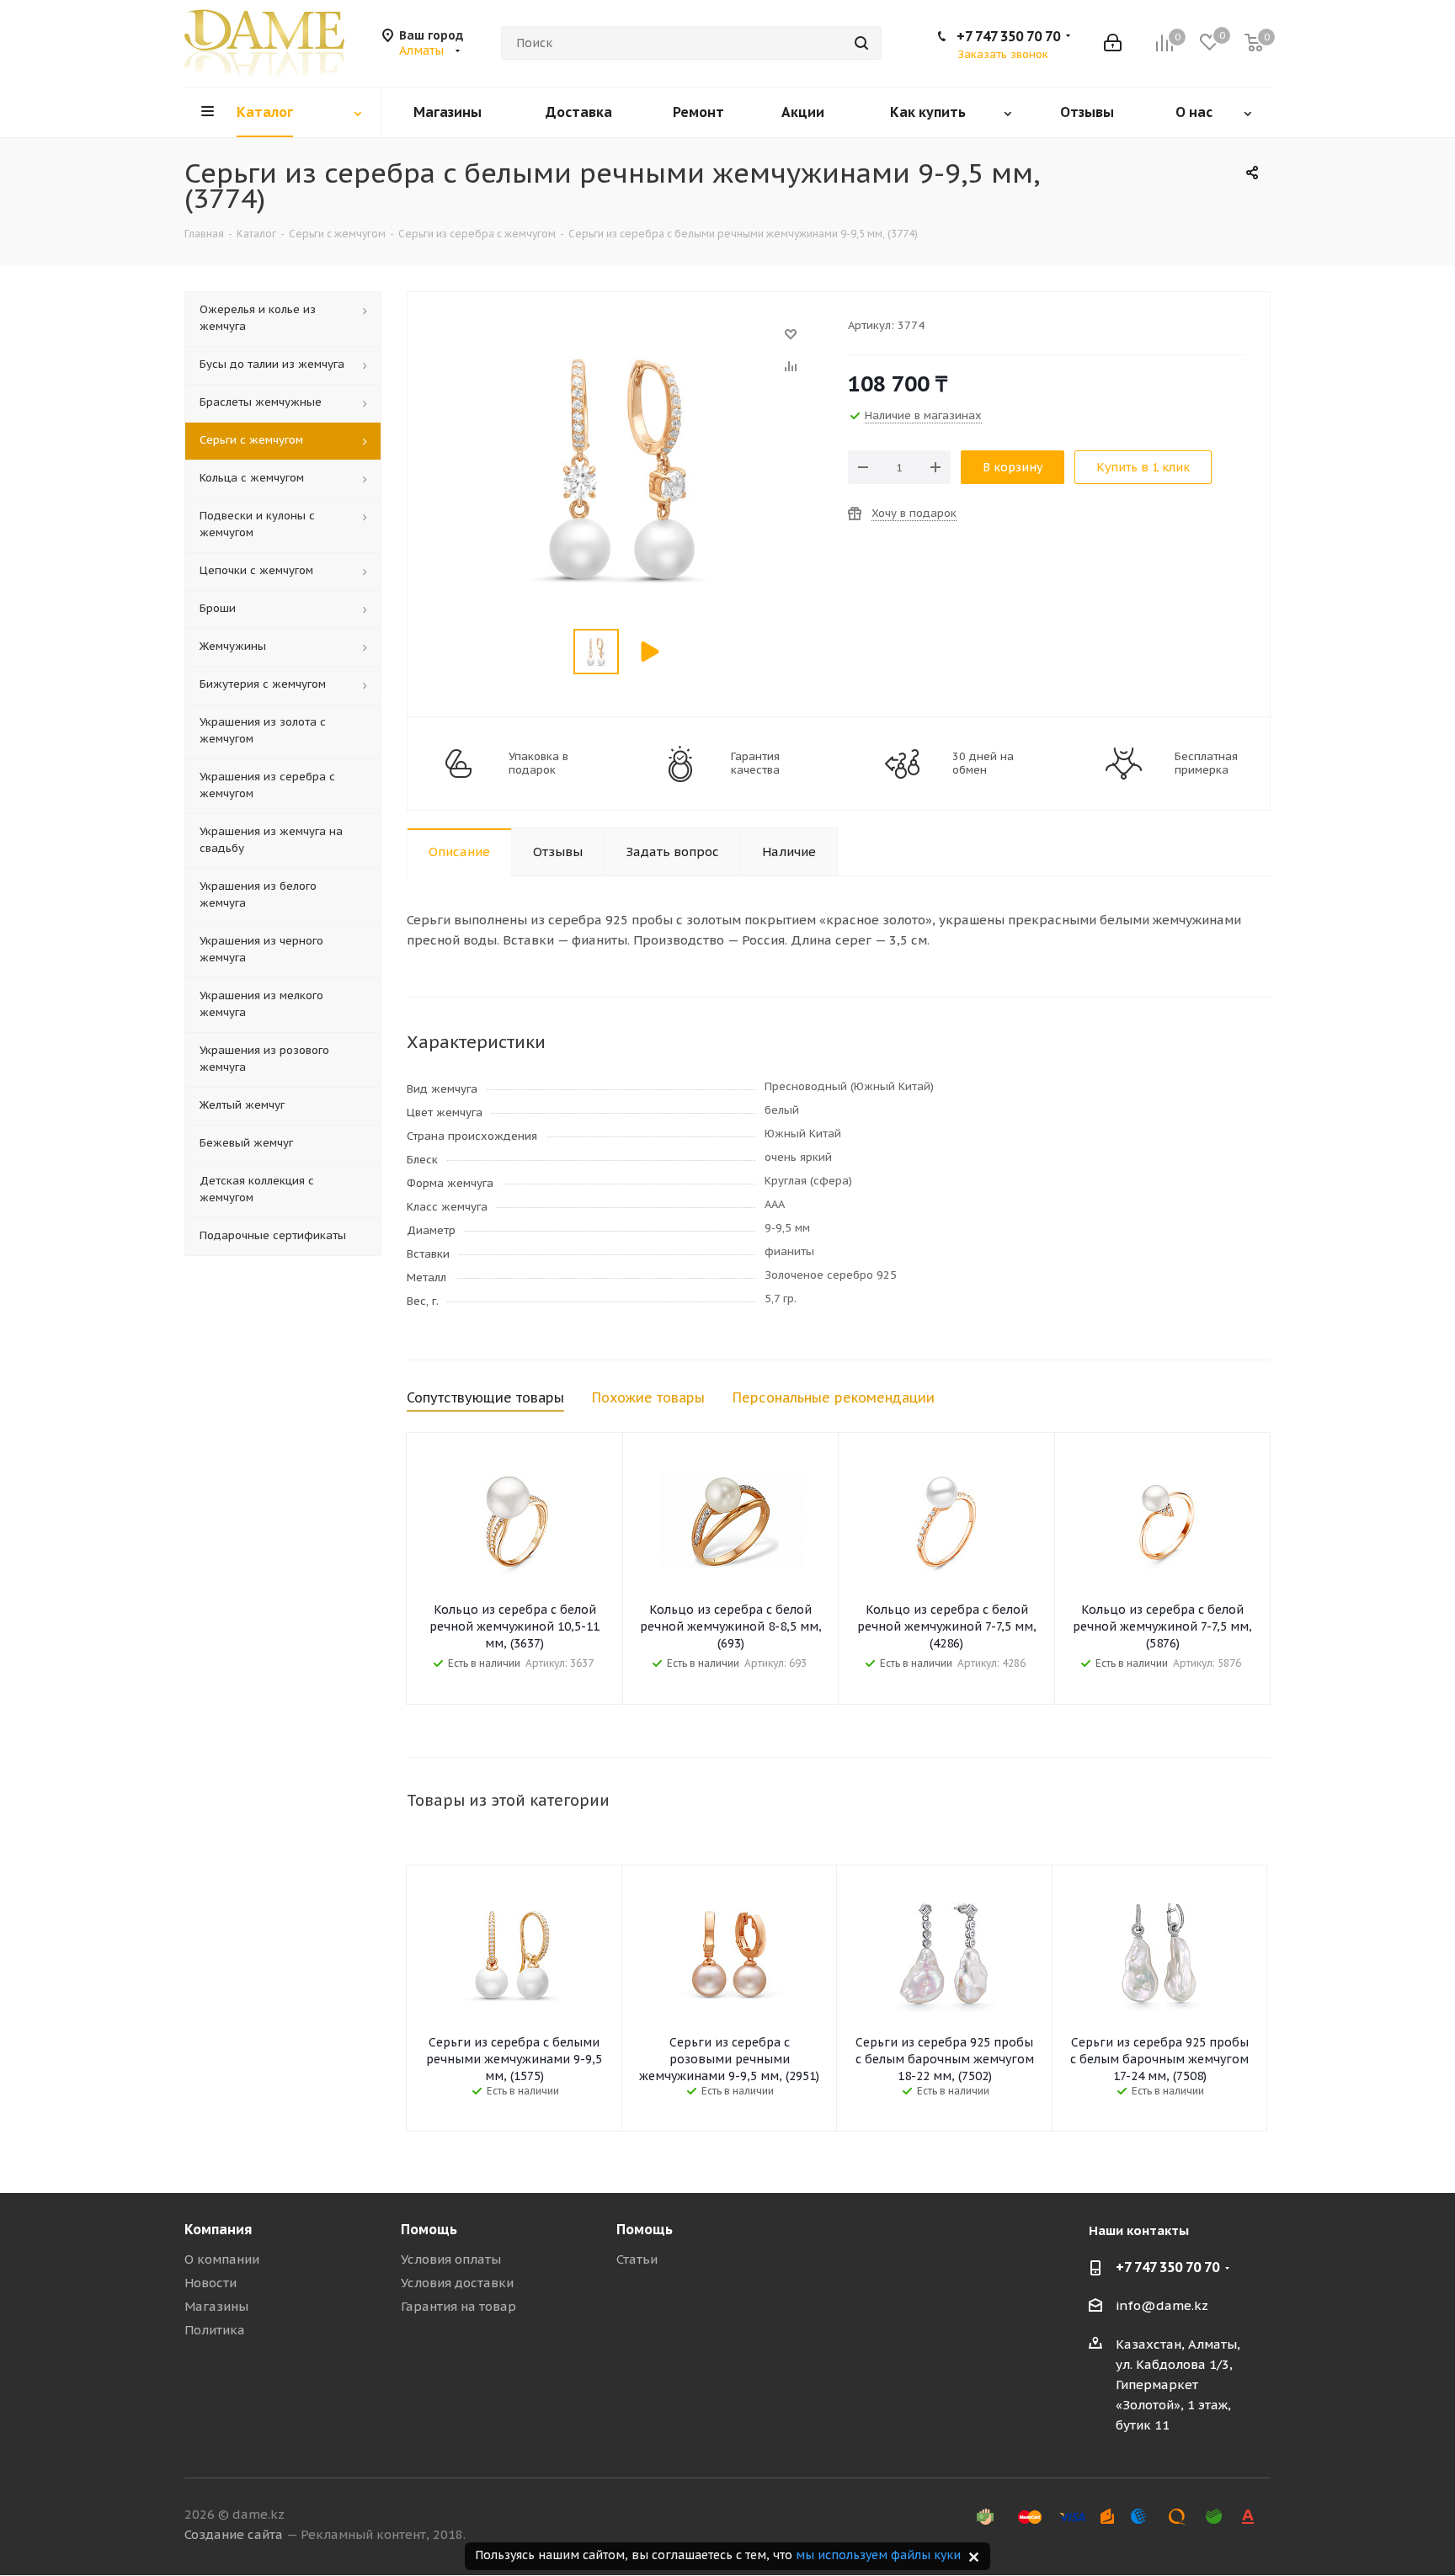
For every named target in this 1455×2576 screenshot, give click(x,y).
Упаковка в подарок (538, 764)
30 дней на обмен (983, 764)
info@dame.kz (1162, 2305)
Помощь (429, 2229)
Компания (218, 2229)
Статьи (637, 2259)
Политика (215, 2330)
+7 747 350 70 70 (1008, 36)
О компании (222, 2259)
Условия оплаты (451, 2259)
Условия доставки (457, 2283)
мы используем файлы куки (878, 2555)
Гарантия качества (755, 764)
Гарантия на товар (458, 2306)
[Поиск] (861, 43)
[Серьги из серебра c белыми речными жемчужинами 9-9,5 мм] (623, 342)
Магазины (216, 2306)
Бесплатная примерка (1206, 764)
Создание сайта (234, 2534)
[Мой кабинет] (1113, 43)
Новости (211, 2283)
